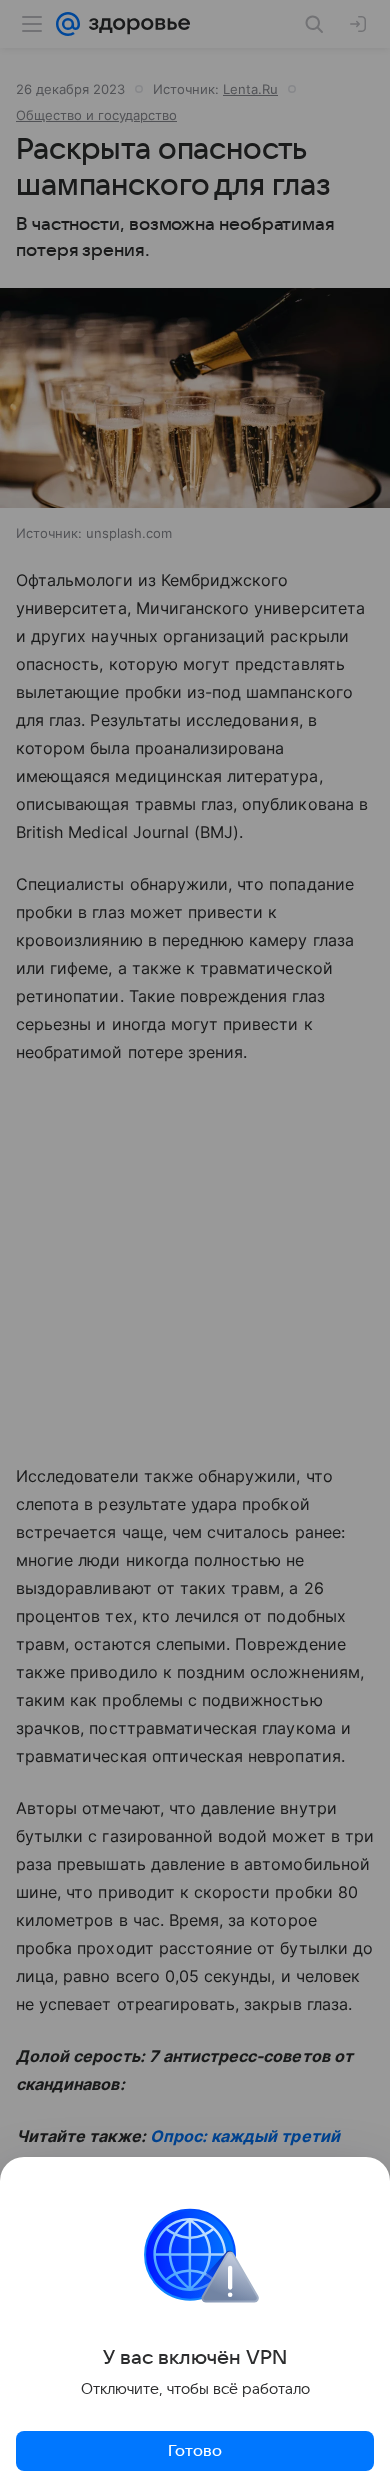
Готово (195, 2451)
